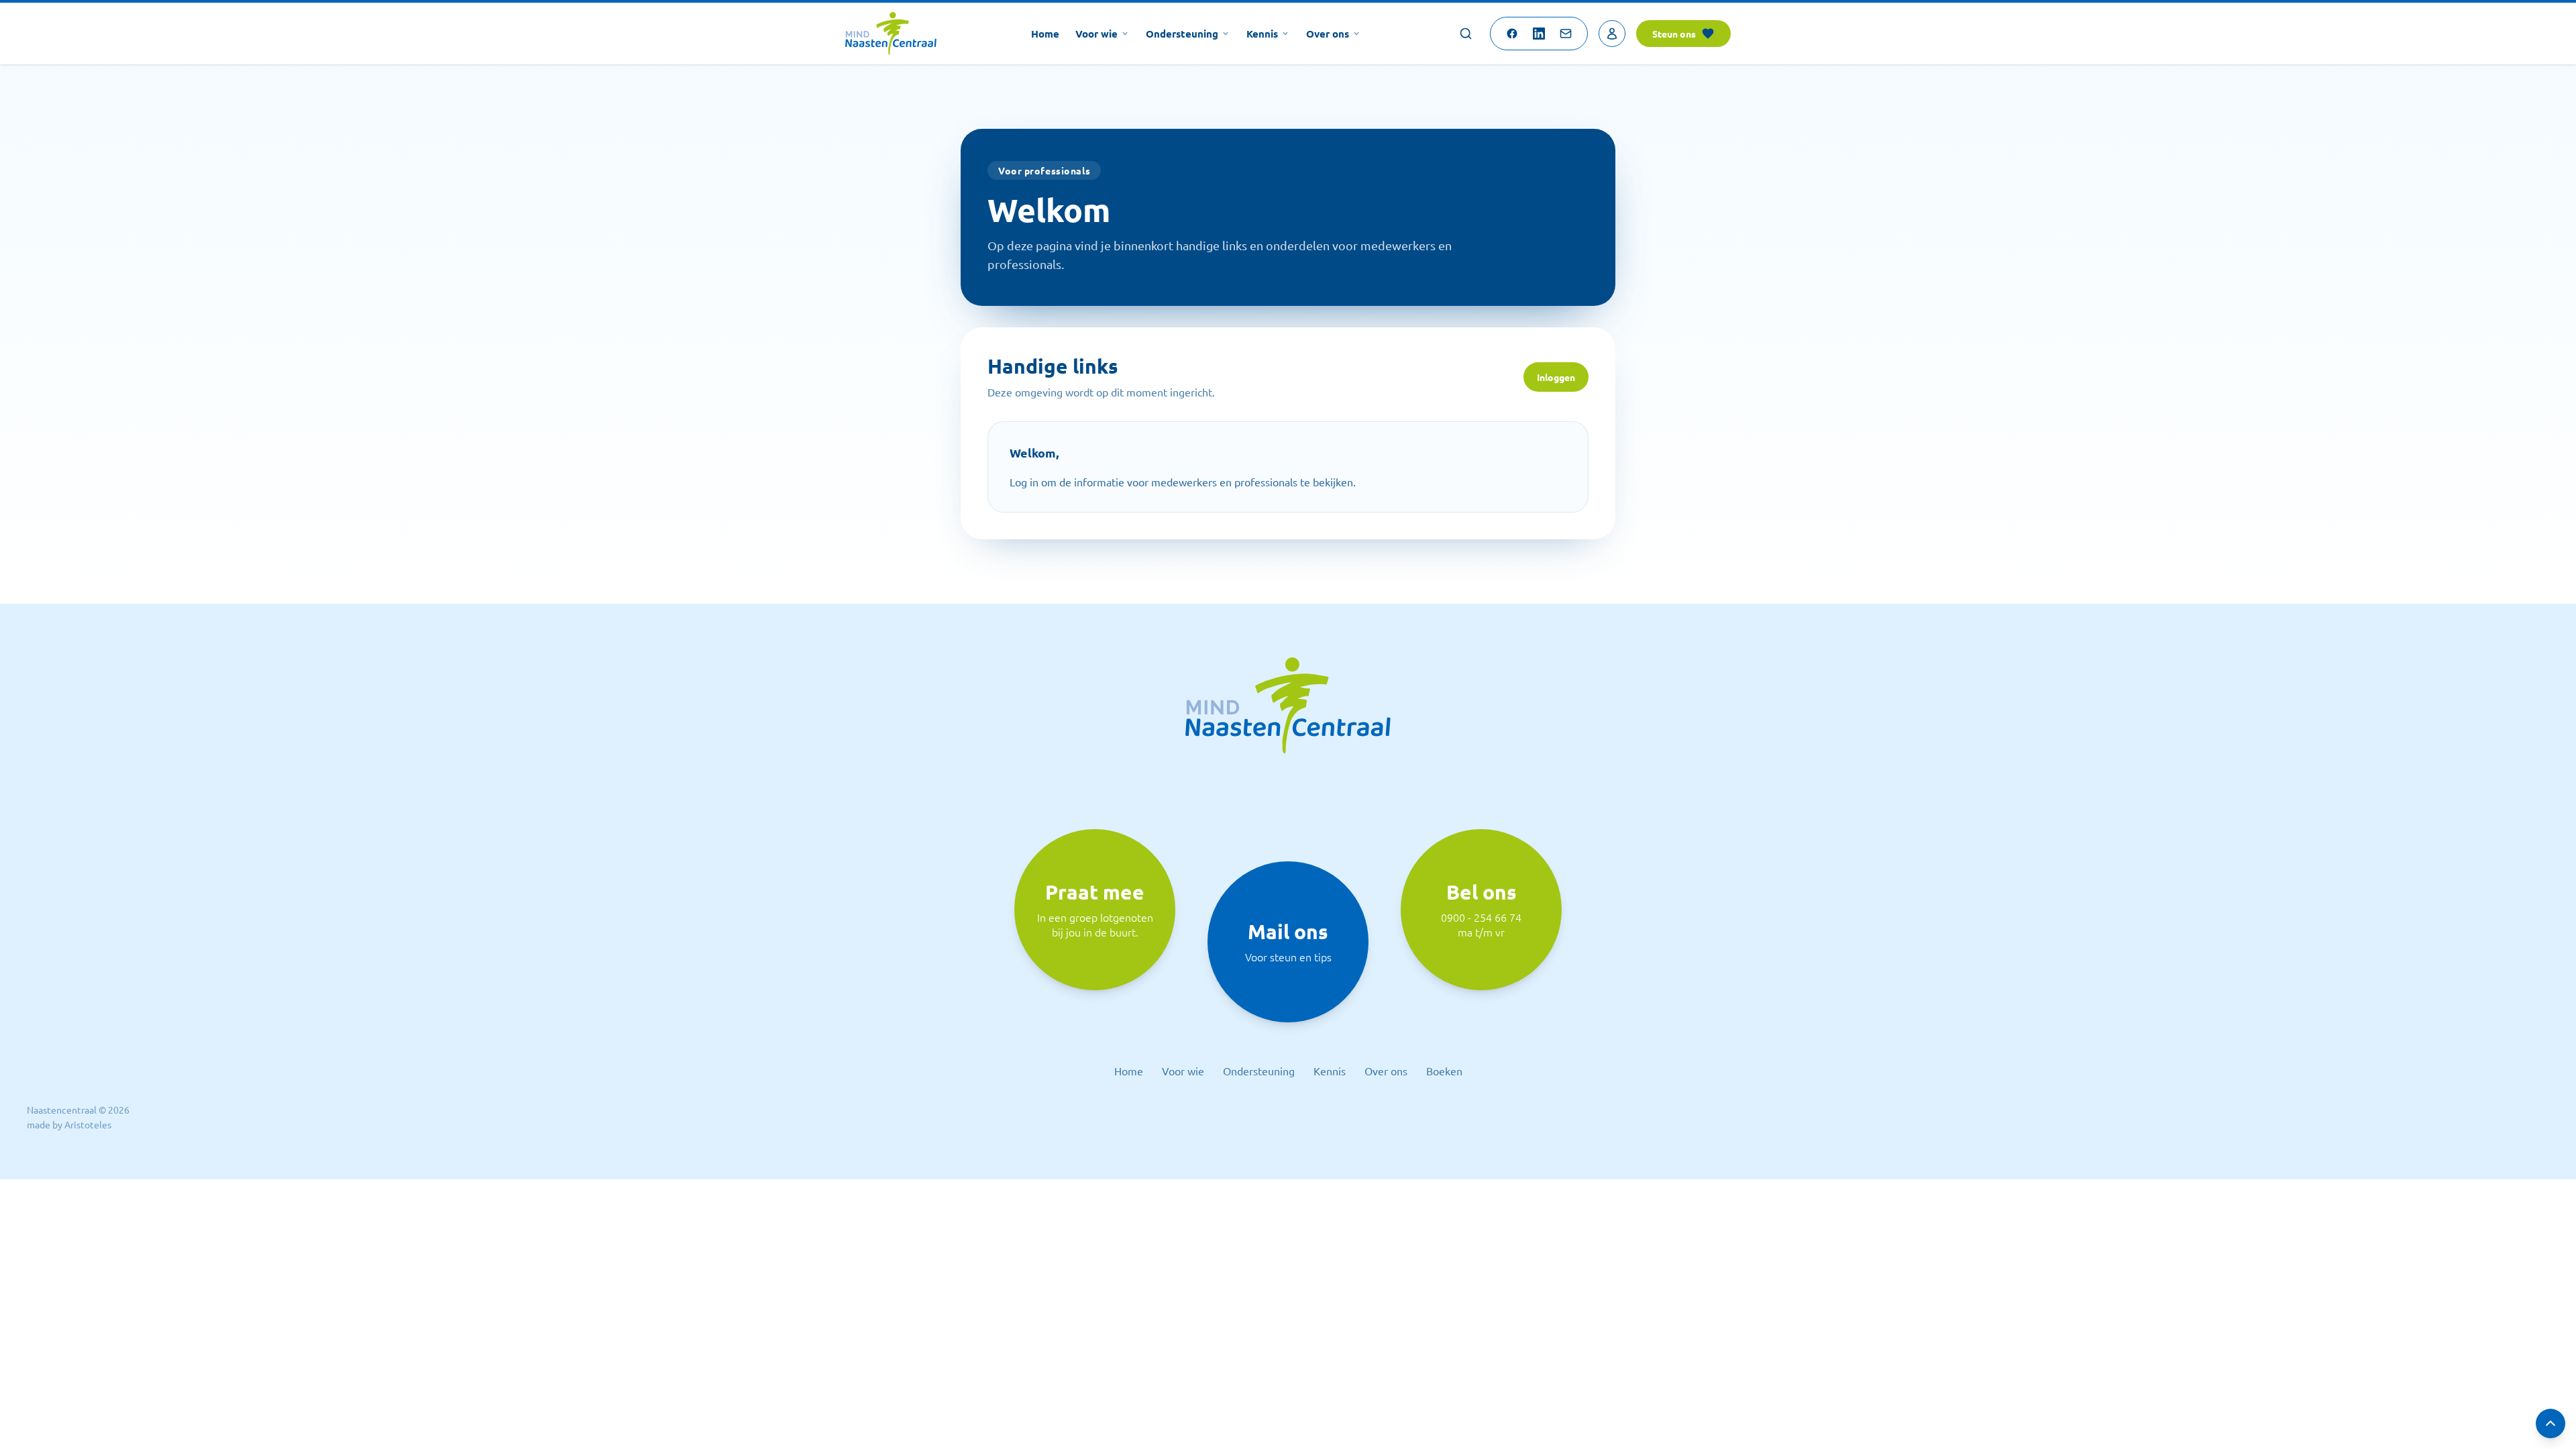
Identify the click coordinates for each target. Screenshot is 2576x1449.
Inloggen (1556, 377)
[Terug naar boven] (2551, 1424)
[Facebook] (1512, 34)
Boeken (1444, 1071)
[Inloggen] (1612, 34)
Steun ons (1674, 34)
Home (1045, 34)
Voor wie (1096, 34)
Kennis (1262, 34)
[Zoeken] (1466, 34)
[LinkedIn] (1539, 34)
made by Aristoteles (69, 1124)
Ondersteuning (1182, 34)
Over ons (1328, 34)
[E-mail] (1566, 34)
